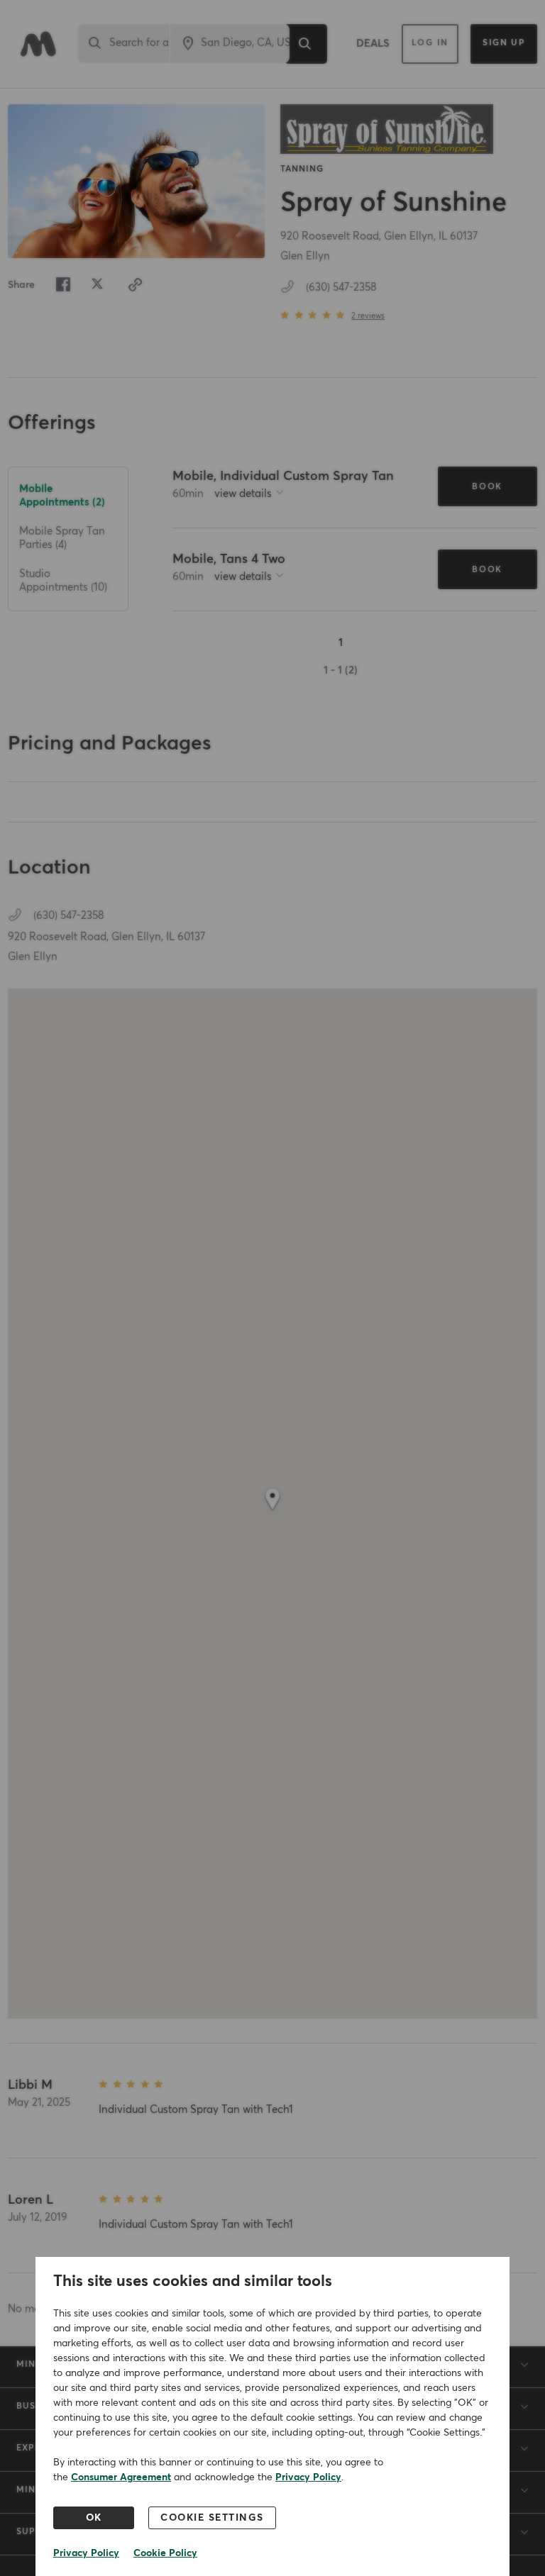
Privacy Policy (308, 2477)
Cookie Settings (212, 2518)
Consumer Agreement (121, 2477)
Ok (94, 2518)
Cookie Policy (165, 2553)
